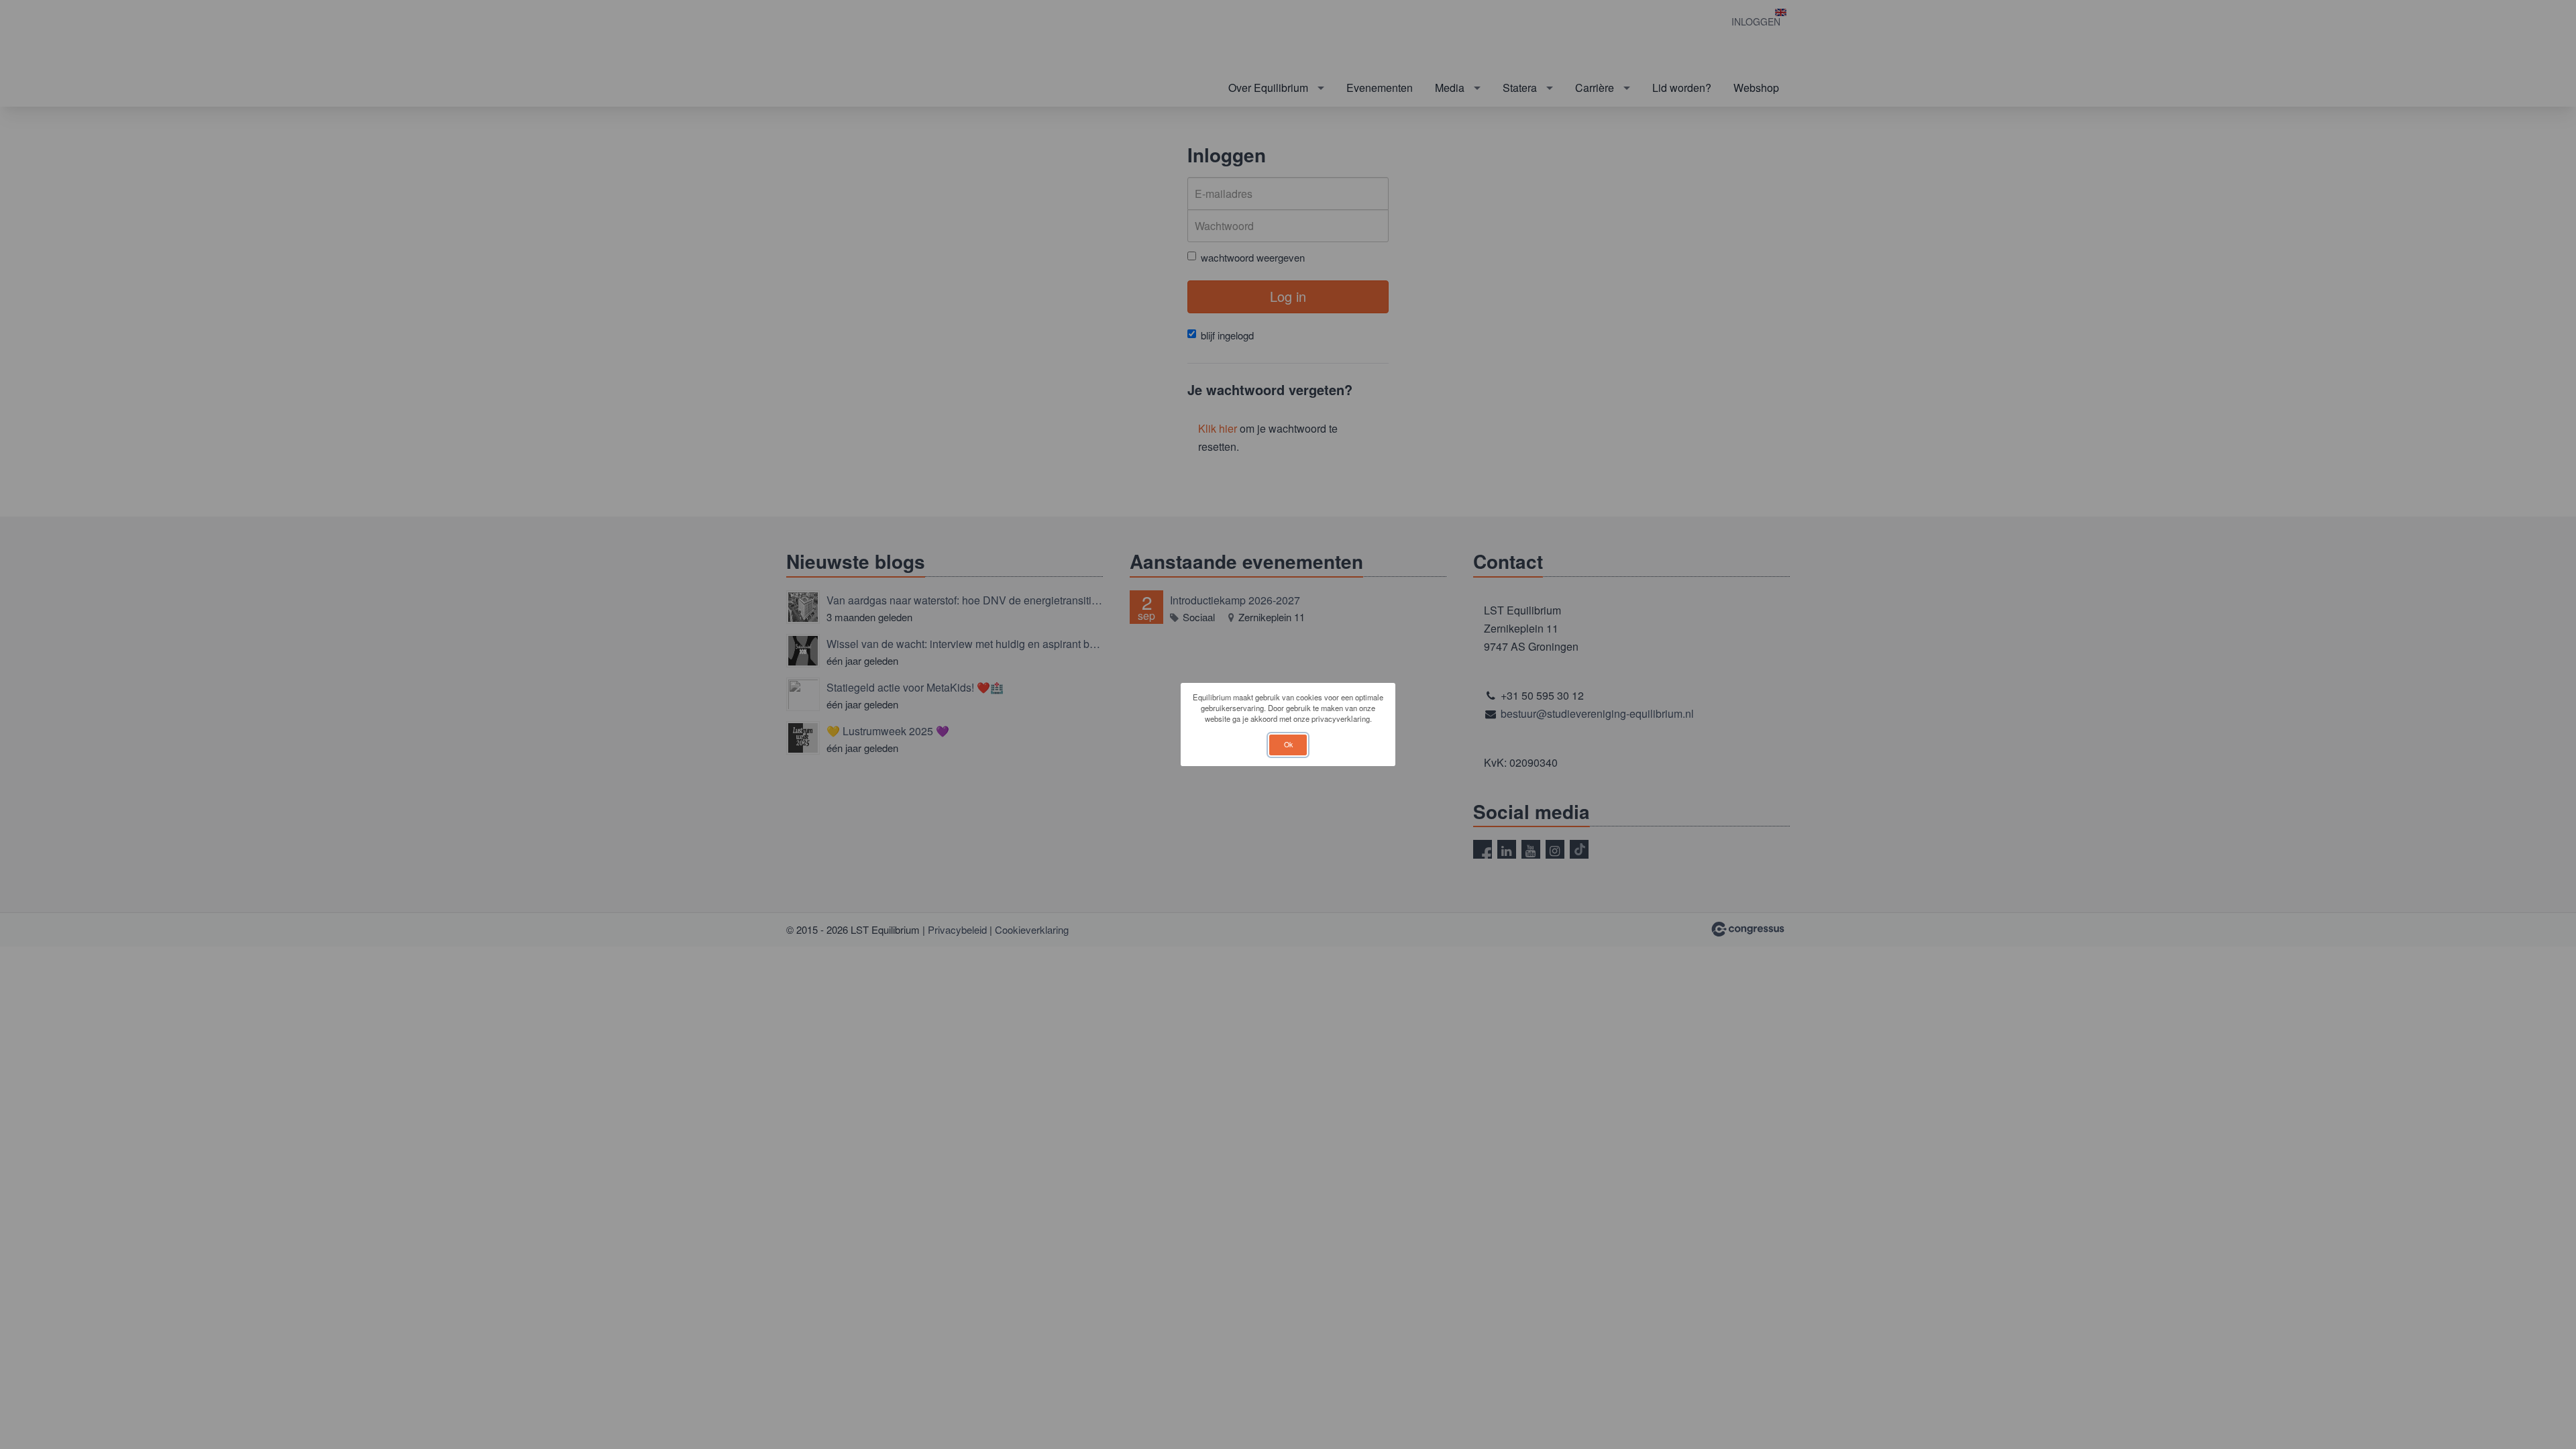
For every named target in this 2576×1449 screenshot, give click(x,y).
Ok (1288, 744)
